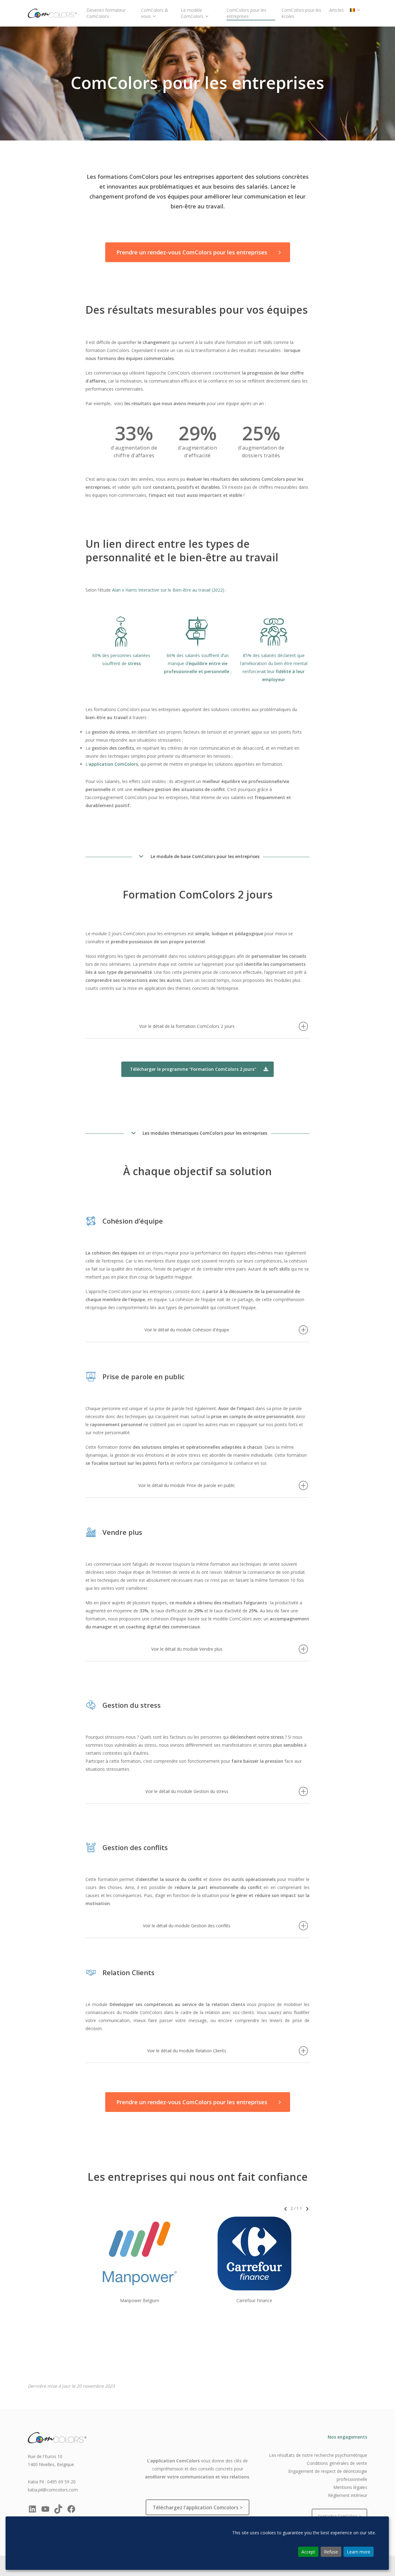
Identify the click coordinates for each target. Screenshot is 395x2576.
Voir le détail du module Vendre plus (187, 1649)
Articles (337, 10)
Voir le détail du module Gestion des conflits (187, 1926)
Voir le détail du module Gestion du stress (187, 1791)
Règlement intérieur (348, 2495)
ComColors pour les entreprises (246, 13)
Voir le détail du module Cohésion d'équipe (187, 1330)
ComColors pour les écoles (301, 13)
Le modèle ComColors (192, 13)
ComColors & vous (155, 13)
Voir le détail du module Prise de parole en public (187, 1485)
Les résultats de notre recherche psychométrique (318, 2455)
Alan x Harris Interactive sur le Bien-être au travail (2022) (168, 590)
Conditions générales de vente (337, 2463)
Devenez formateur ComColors (106, 13)
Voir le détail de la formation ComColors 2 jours (187, 1026)
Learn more (359, 2552)
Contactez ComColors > (340, 2516)
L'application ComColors (173, 2461)
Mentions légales (350, 2487)
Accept (308, 2552)
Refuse (331, 2552)
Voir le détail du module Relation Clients (187, 2051)
